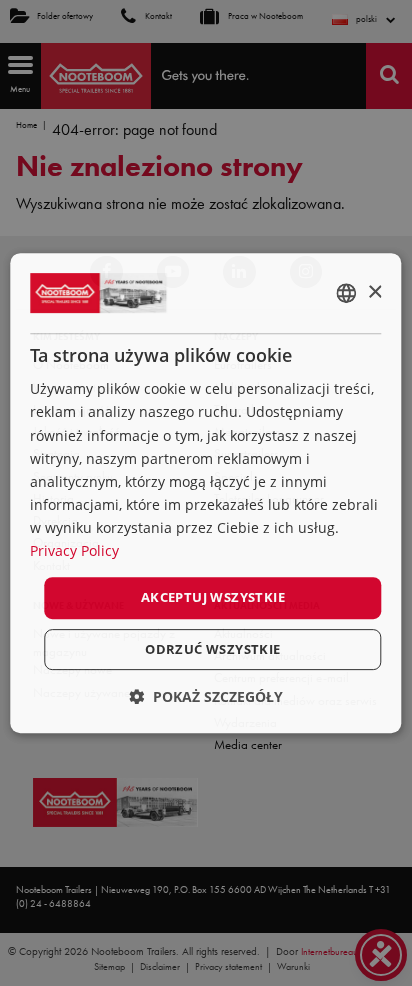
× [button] (374, 292)
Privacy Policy (74, 550)
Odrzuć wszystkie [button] (212, 649)
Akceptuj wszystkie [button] (213, 597)
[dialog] (205, 493)
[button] (206, 696)
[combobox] (347, 293)
